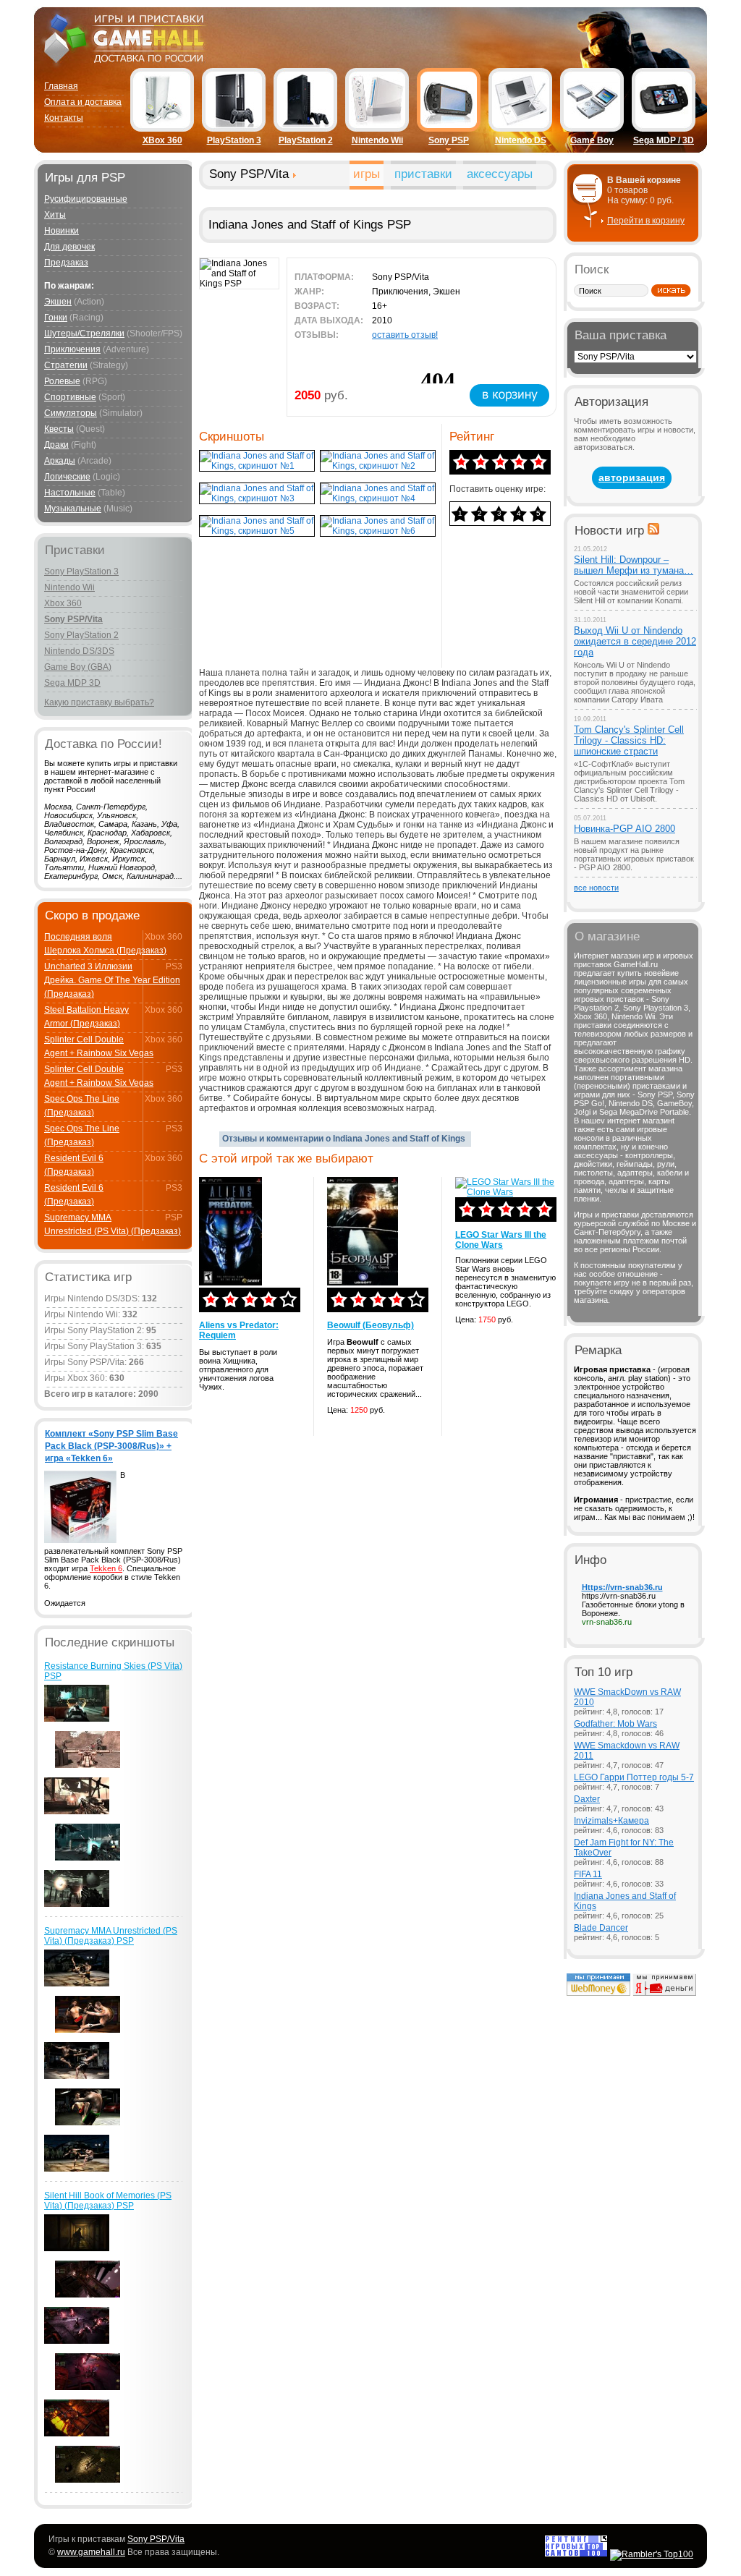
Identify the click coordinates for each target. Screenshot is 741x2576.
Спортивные (70, 397)
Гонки (56, 318)
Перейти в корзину (646, 221)
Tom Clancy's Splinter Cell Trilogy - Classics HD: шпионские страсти (629, 740)
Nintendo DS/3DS (79, 651)
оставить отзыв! (405, 335)
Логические (67, 477)
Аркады (60, 461)
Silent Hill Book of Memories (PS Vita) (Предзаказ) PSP (108, 2201)
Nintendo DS (521, 140)
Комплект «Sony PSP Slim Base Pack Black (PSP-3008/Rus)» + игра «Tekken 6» (111, 1446)
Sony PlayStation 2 (81, 635)
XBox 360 (162, 140)
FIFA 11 (588, 1874)
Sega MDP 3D (72, 683)
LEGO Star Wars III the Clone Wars (501, 1240)
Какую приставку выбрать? (99, 702)
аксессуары (500, 174)
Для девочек (69, 247)
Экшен (58, 302)
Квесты (59, 429)
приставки (423, 174)
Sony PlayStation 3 (81, 571)
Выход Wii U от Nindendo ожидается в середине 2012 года (635, 641)
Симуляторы (71, 413)
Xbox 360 (63, 603)
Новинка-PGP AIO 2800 (624, 829)
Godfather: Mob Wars (615, 1724)
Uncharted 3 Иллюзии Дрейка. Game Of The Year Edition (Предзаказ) (112, 980)
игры (367, 174)
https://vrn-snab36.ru (619, 1596)
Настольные (70, 493)
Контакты (64, 118)
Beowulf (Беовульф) (370, 1325)
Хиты (55, 215)
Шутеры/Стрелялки (84, 333)
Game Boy (592, 140)
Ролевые (62, 381)
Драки (56, 445)
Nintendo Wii (377, 140)
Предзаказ (66, 263)
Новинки (62, 231)
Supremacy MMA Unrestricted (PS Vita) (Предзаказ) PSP (111, 1936)
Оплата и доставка (83, 102)
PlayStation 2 (306, 140)
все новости (596, 888)
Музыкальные (73, 509)
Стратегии (66, 365)
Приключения (72, 349)
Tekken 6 (106, 1568)
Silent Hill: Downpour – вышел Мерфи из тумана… (634, 565)
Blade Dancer (601, 1928)
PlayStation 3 (234, 140)
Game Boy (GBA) (78, 667)
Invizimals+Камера (611, 1821)
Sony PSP (449, 140)
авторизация (632, 477)
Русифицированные (86, 199)
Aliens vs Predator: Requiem (239, 1330)
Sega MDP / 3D (664, 140)
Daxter (587, 1799)
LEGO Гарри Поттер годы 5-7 (634, 1777)
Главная (61, 86)
